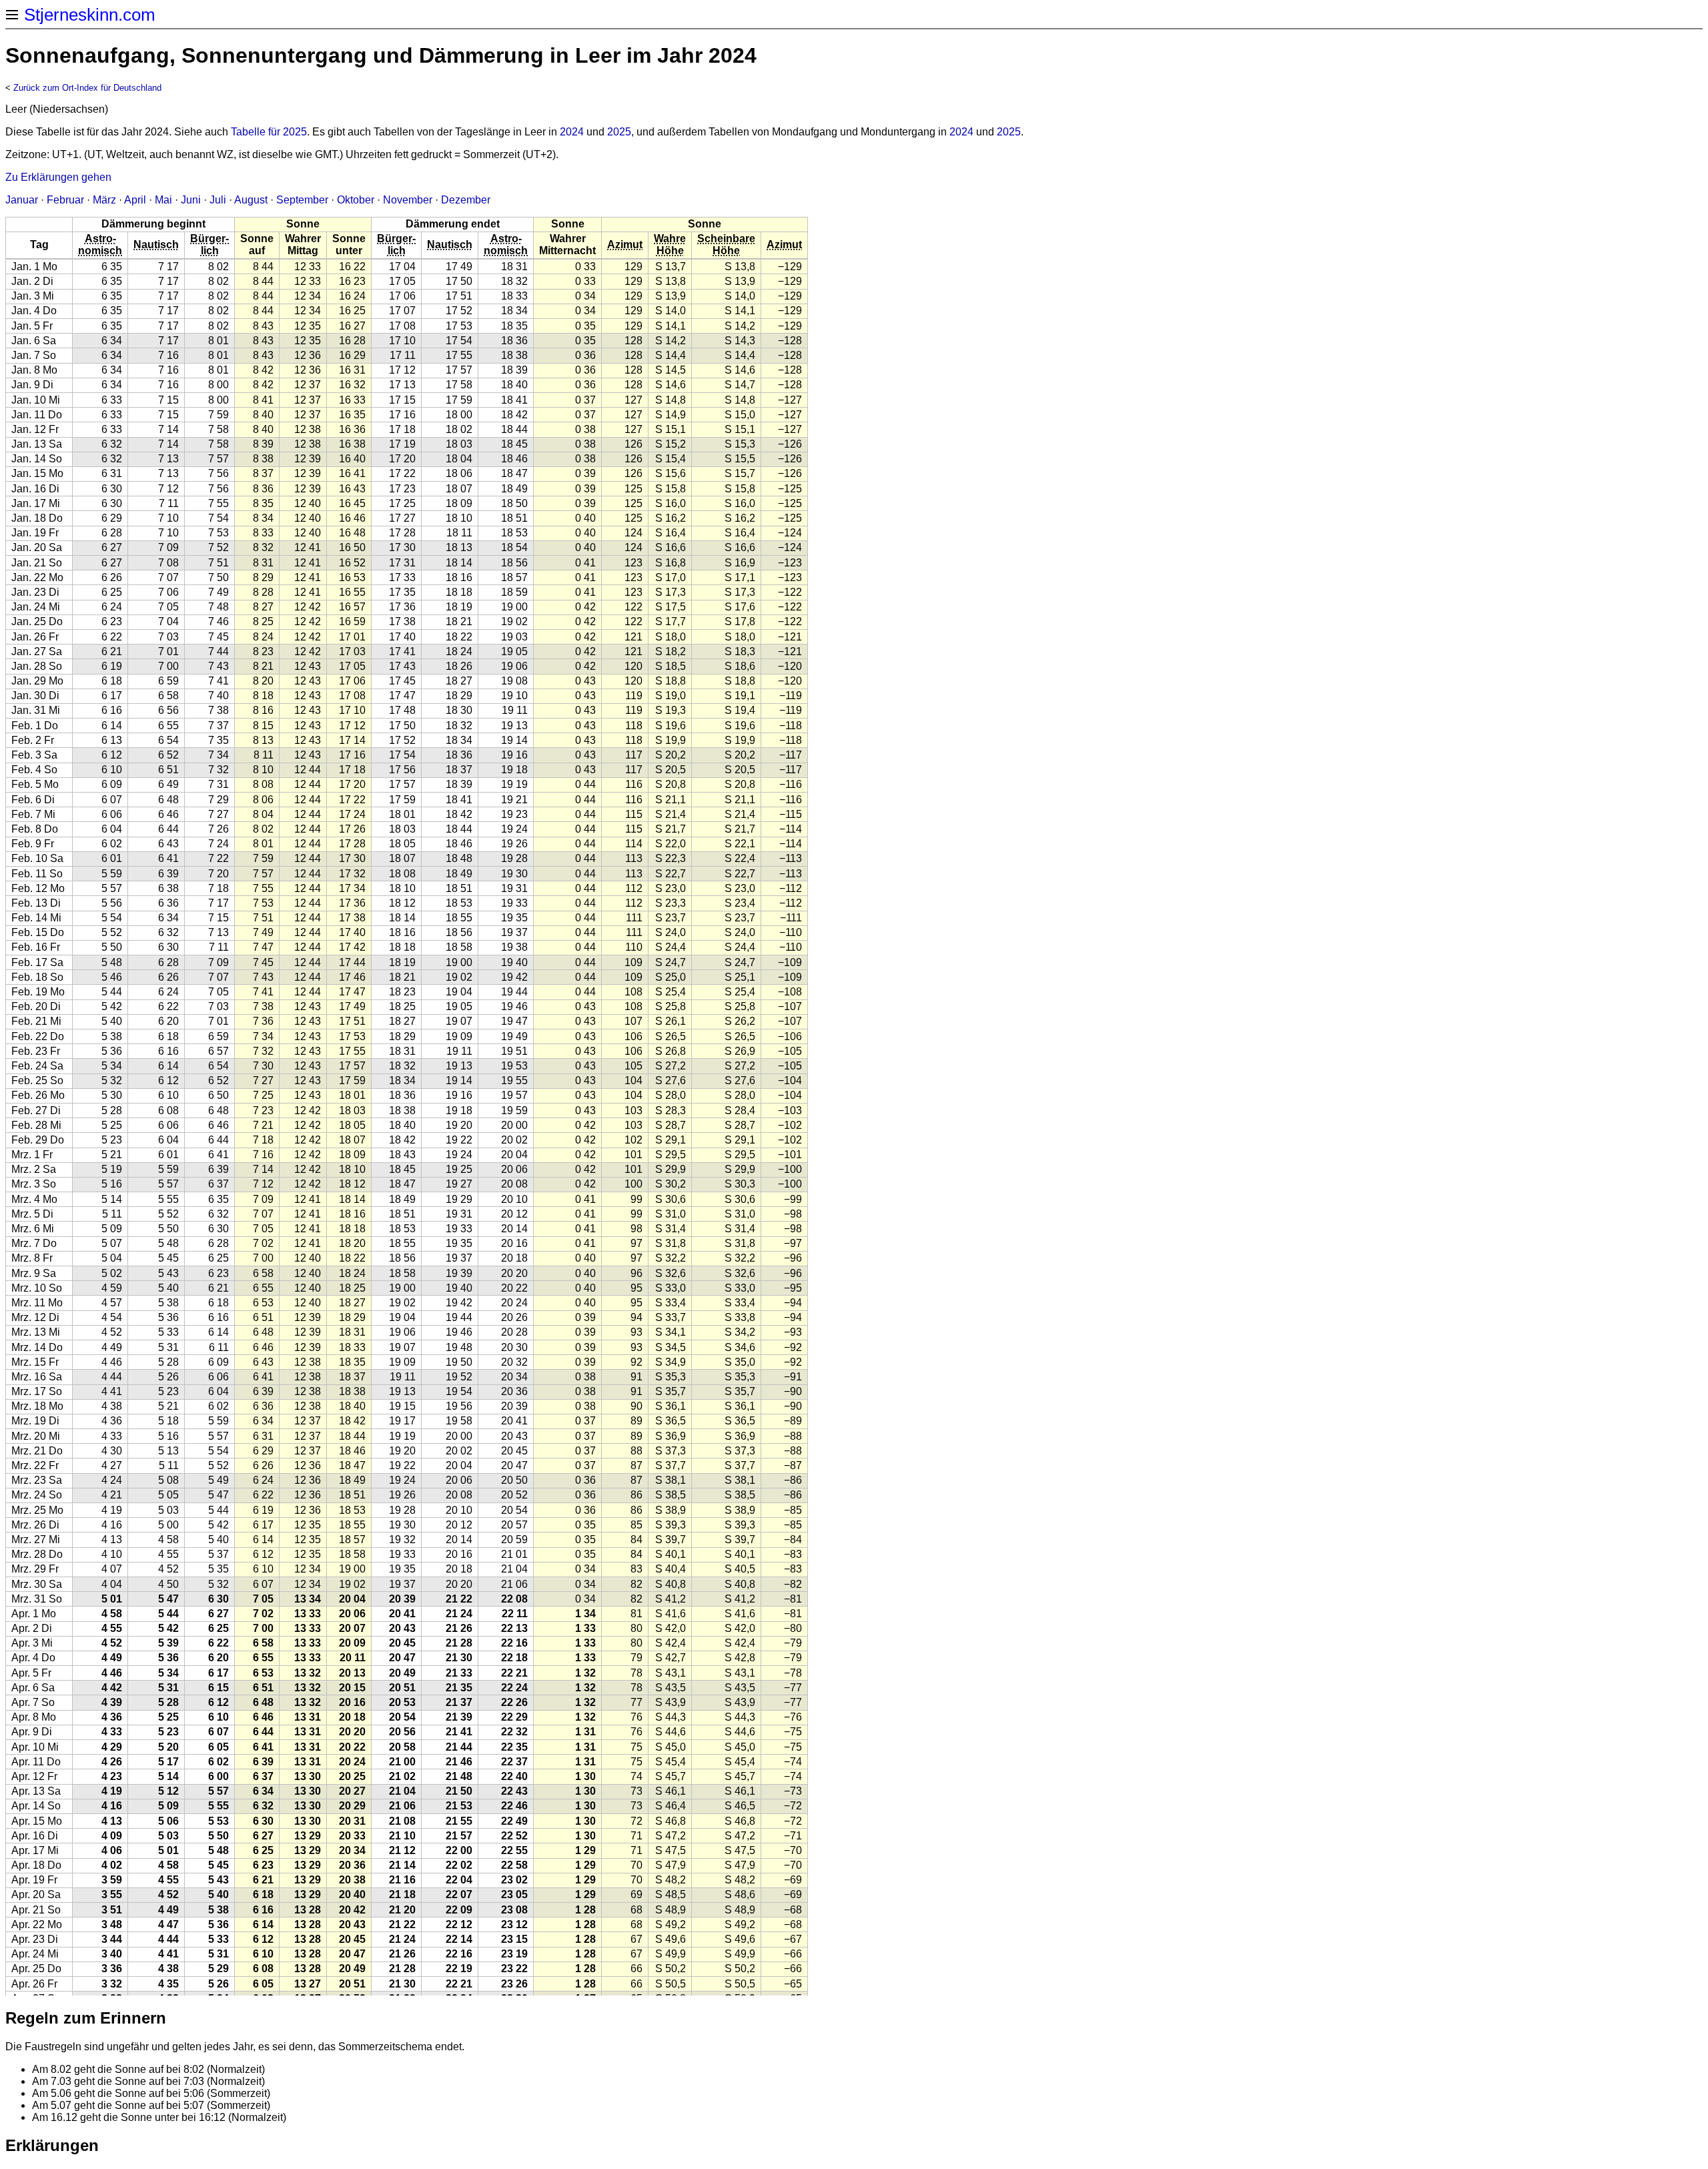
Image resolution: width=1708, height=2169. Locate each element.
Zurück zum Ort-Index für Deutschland (87, 88)
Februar (65, 200)
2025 (619, 132)
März (104, 200)
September (302, 200)
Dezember (466, 200)
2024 (572, 132)
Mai (163, 200)
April (135, 200)
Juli (218, 200)
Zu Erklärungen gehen (58, 177)
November (408, 200)
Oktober (356, 200)
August (251, 200)
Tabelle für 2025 (269, 132)
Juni (191, 200)
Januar (22, 200)
